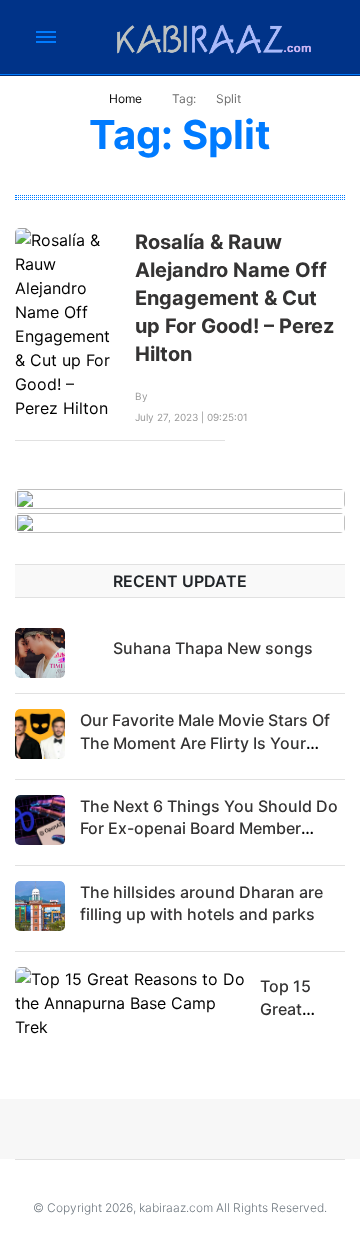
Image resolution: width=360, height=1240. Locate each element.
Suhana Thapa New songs (213, 648)
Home (125, 98)
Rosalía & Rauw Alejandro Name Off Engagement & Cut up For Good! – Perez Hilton (234, 298)
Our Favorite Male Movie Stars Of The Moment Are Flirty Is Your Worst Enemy (205, 742)
